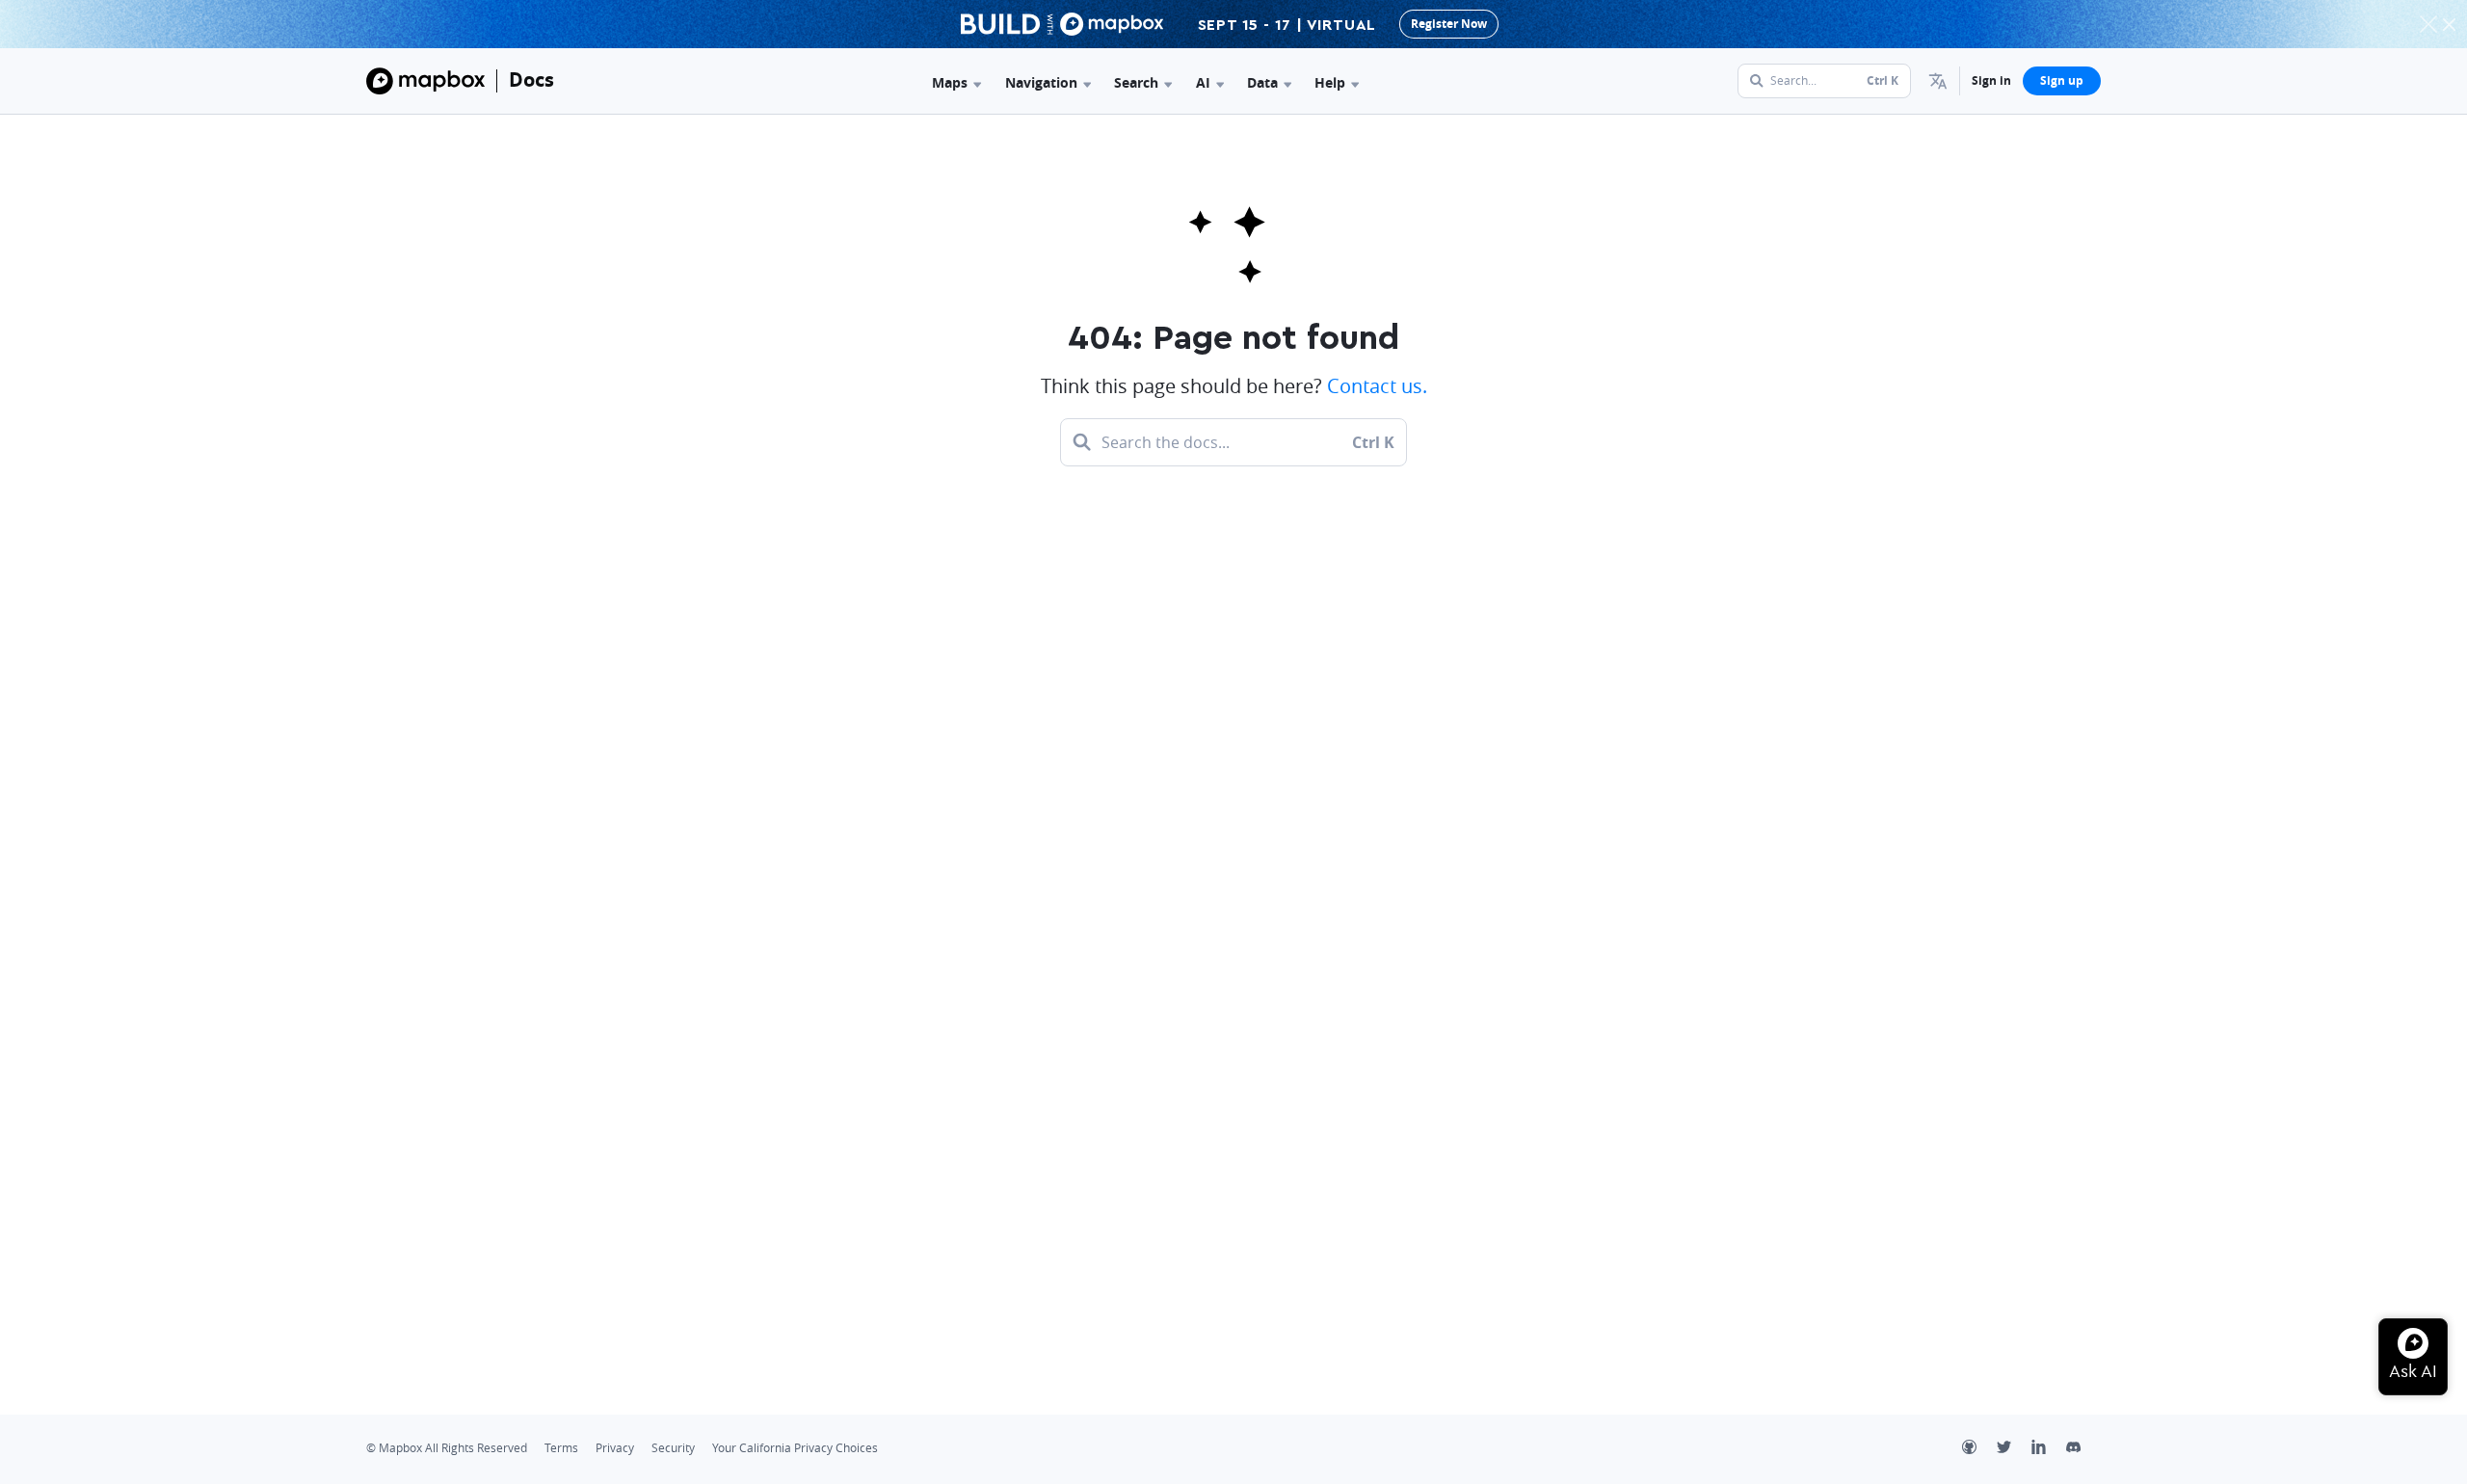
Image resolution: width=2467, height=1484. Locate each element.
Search (1136, 82)
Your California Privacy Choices (795, 1448)
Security (673, 1448)
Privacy (615, 1448)
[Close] (2449, 24)
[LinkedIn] (2049, 1449)
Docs (531, 79)
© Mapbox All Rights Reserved (447, 1448)
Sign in (1991, 80)
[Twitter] (2014, 1449)
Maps (950, 82)
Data (1262, 82)
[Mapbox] (425, 81)
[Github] (1979, 1449)
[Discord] (2083, 1449)
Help (1330, 82)
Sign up (2062, 80)
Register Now (1449, 24)
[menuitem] (1938, 81)
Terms (561, 1448)
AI (1203, 82)
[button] (1938, 81)
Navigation (1041, 82)
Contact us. (1377, 386)
